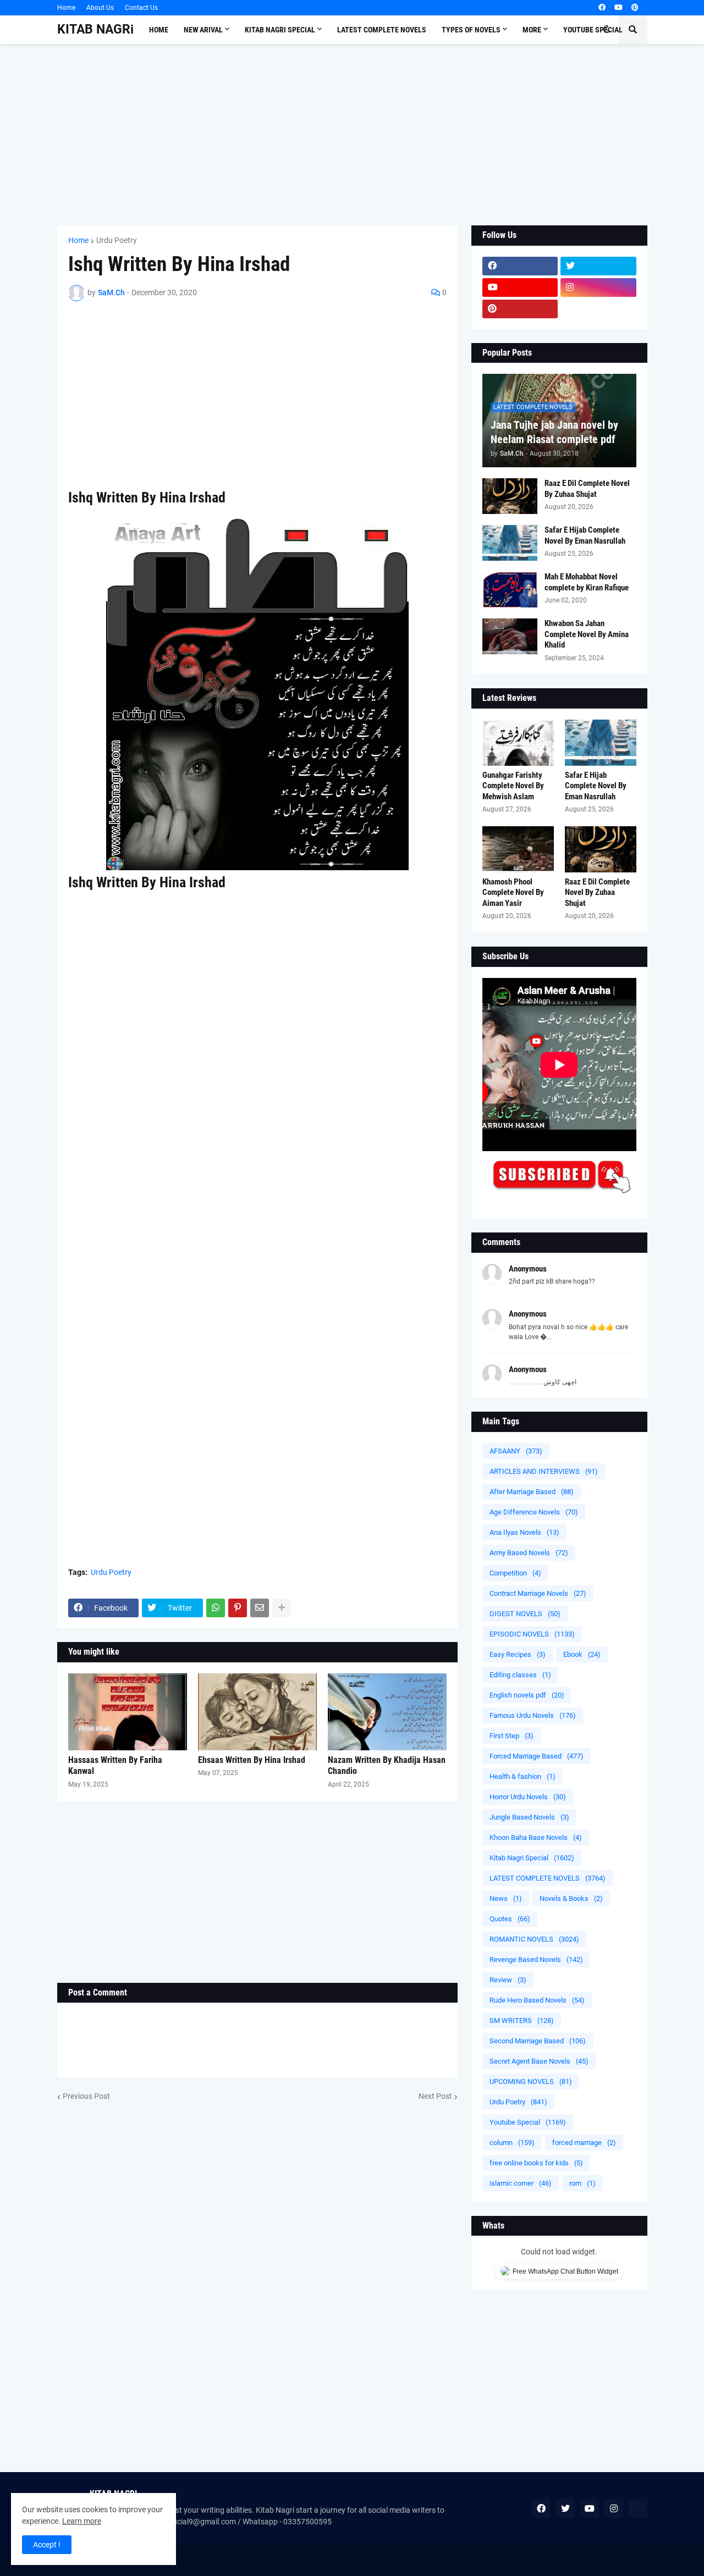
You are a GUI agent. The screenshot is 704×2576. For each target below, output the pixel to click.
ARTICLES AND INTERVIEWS (544, 1471)
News (506, 1898)
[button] (607, 30)
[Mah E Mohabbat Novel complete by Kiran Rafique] (510, 590)
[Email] (260, 1608)
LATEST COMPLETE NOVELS (548, 1878)
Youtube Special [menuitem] (593, 30)
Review (508, 1980)
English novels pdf (527, 1695)
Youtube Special (528, 2122)
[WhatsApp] (216, 1608)
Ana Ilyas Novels (524, 1532)
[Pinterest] (238, 1608)
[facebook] (602, 8)
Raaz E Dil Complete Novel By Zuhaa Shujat (587, 489)
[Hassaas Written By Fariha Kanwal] (128, 1712)
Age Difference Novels (534, 1512)
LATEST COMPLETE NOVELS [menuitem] (382, 30)
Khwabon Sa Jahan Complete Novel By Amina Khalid (587, 634)
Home (66, 8)
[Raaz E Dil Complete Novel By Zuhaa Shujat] (510, 496)
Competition (515, 1573)
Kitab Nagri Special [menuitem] (280, 30)
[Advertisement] (352, 135)
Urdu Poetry (117, 240)
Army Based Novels (529, 1553)
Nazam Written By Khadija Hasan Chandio (387, 1766)
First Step (512, 1736)
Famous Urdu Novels (533, 1715)
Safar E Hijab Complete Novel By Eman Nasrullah (585, 535)
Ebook (582, 1654)
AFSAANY (516, 1451)
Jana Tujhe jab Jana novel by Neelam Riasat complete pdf (554, 432)
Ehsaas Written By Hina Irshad (252, 1760)
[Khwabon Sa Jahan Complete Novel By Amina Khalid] (510, 636)
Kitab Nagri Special (532, 1858)
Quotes (510, 1919)
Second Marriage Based (538, 2041)
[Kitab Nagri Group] (598, 309)
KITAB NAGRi (95, 29)
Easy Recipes (518, 1654)
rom (582, 2183)
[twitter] (598, 266)
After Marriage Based (532, 1492)
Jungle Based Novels (529, 1817)
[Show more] (282, 1608)
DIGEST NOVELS (525, 1614)
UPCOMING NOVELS (531, 2082)
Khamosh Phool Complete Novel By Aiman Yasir (513, 892)
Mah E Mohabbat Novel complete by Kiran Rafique (587, 582)
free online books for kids (536, 2163)
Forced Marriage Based (537, 1756)
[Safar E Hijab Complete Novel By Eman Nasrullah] (510, 543)
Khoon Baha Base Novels (536, 1837)
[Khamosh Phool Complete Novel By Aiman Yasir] (518, 849)
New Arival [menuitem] (203, 30)
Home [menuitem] (159, 30)
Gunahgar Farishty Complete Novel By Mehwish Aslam (513, 786)
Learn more (82, 2521)
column (512, 2143)
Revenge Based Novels (536, 1959)
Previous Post (86, 2096)
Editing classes (520, 1675)
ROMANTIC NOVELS (534, 1939)
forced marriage (584, 2143)
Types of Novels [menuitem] (471, 30)
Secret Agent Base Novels (539, 2061)
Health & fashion (522, 1776)
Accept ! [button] (47, 2545)
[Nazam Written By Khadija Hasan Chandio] (387, 1712)
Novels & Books (571, 1898)
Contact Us (141, 8)
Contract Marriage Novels (538, 1593)
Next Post (435, 2096)
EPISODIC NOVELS (532, 1634)
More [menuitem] (532, 30)
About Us (100, 8)
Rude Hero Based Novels (537, 2000)
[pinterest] (635, 8)
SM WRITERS (522, 2021)
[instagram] (598, 288)
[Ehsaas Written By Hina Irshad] (257, 1712)
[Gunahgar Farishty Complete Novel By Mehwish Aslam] (518, 743)
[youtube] (618, 8)
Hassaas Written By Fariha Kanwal (115, 1766)
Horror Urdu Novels (528, 1797)
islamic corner (521, 2183)
